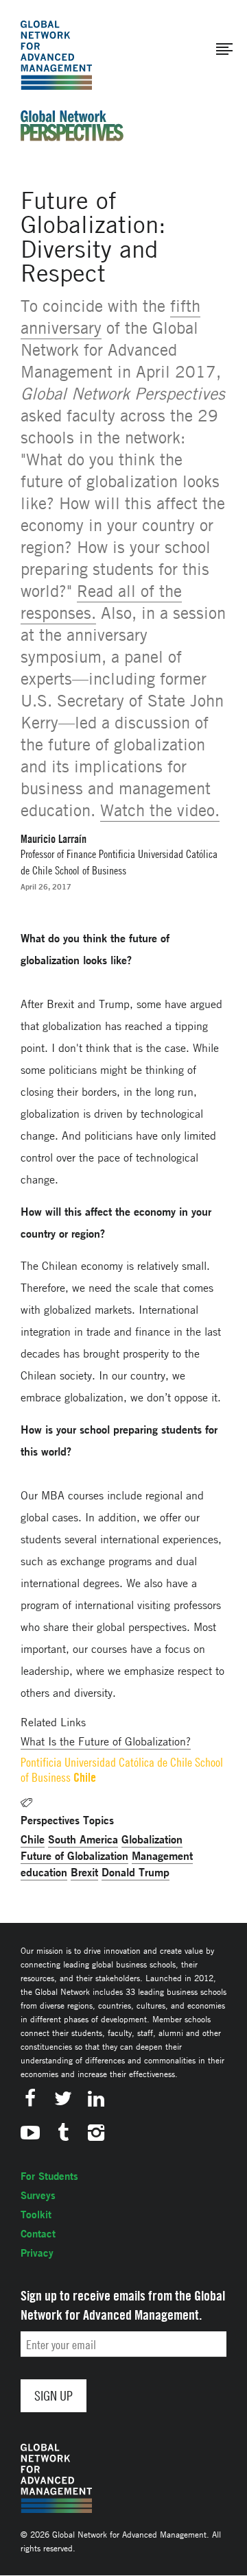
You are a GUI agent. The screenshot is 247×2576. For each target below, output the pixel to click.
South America (83, 1839)
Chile (33, 1839)
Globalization (152, 1839)
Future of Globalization (74, 1855)
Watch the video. (160, 810)
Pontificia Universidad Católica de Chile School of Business (122, 1770)
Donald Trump (136, 1872)
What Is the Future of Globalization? (106, 1741)
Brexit (84, 1872)
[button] (224, 49)
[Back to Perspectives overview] (72, 137)
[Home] (56, 55)
